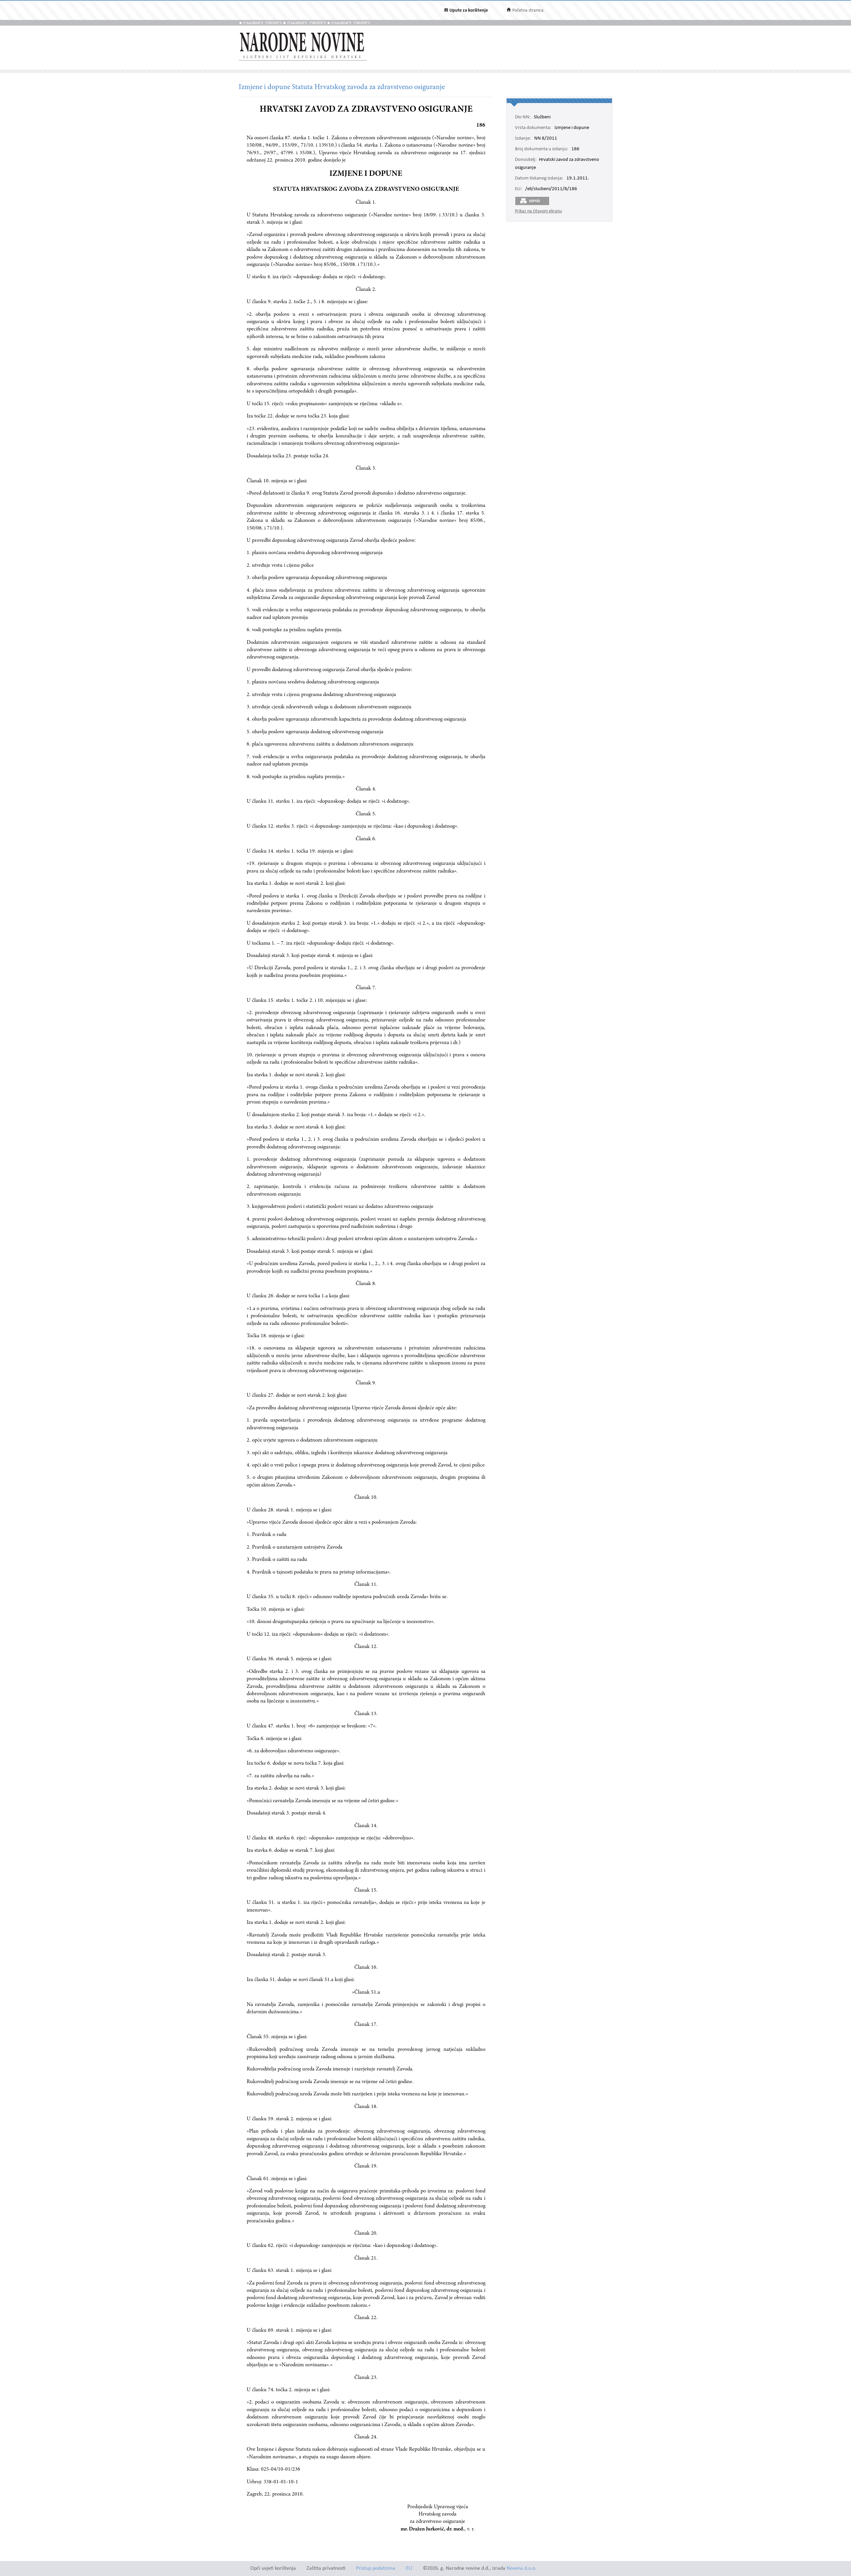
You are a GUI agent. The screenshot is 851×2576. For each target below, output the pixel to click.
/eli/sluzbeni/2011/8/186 (551, 189)
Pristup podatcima (376, 2569)
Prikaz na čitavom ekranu (538, 211)
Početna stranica (528, 10)
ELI (409, 2569)
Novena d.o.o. (521, 2569)
